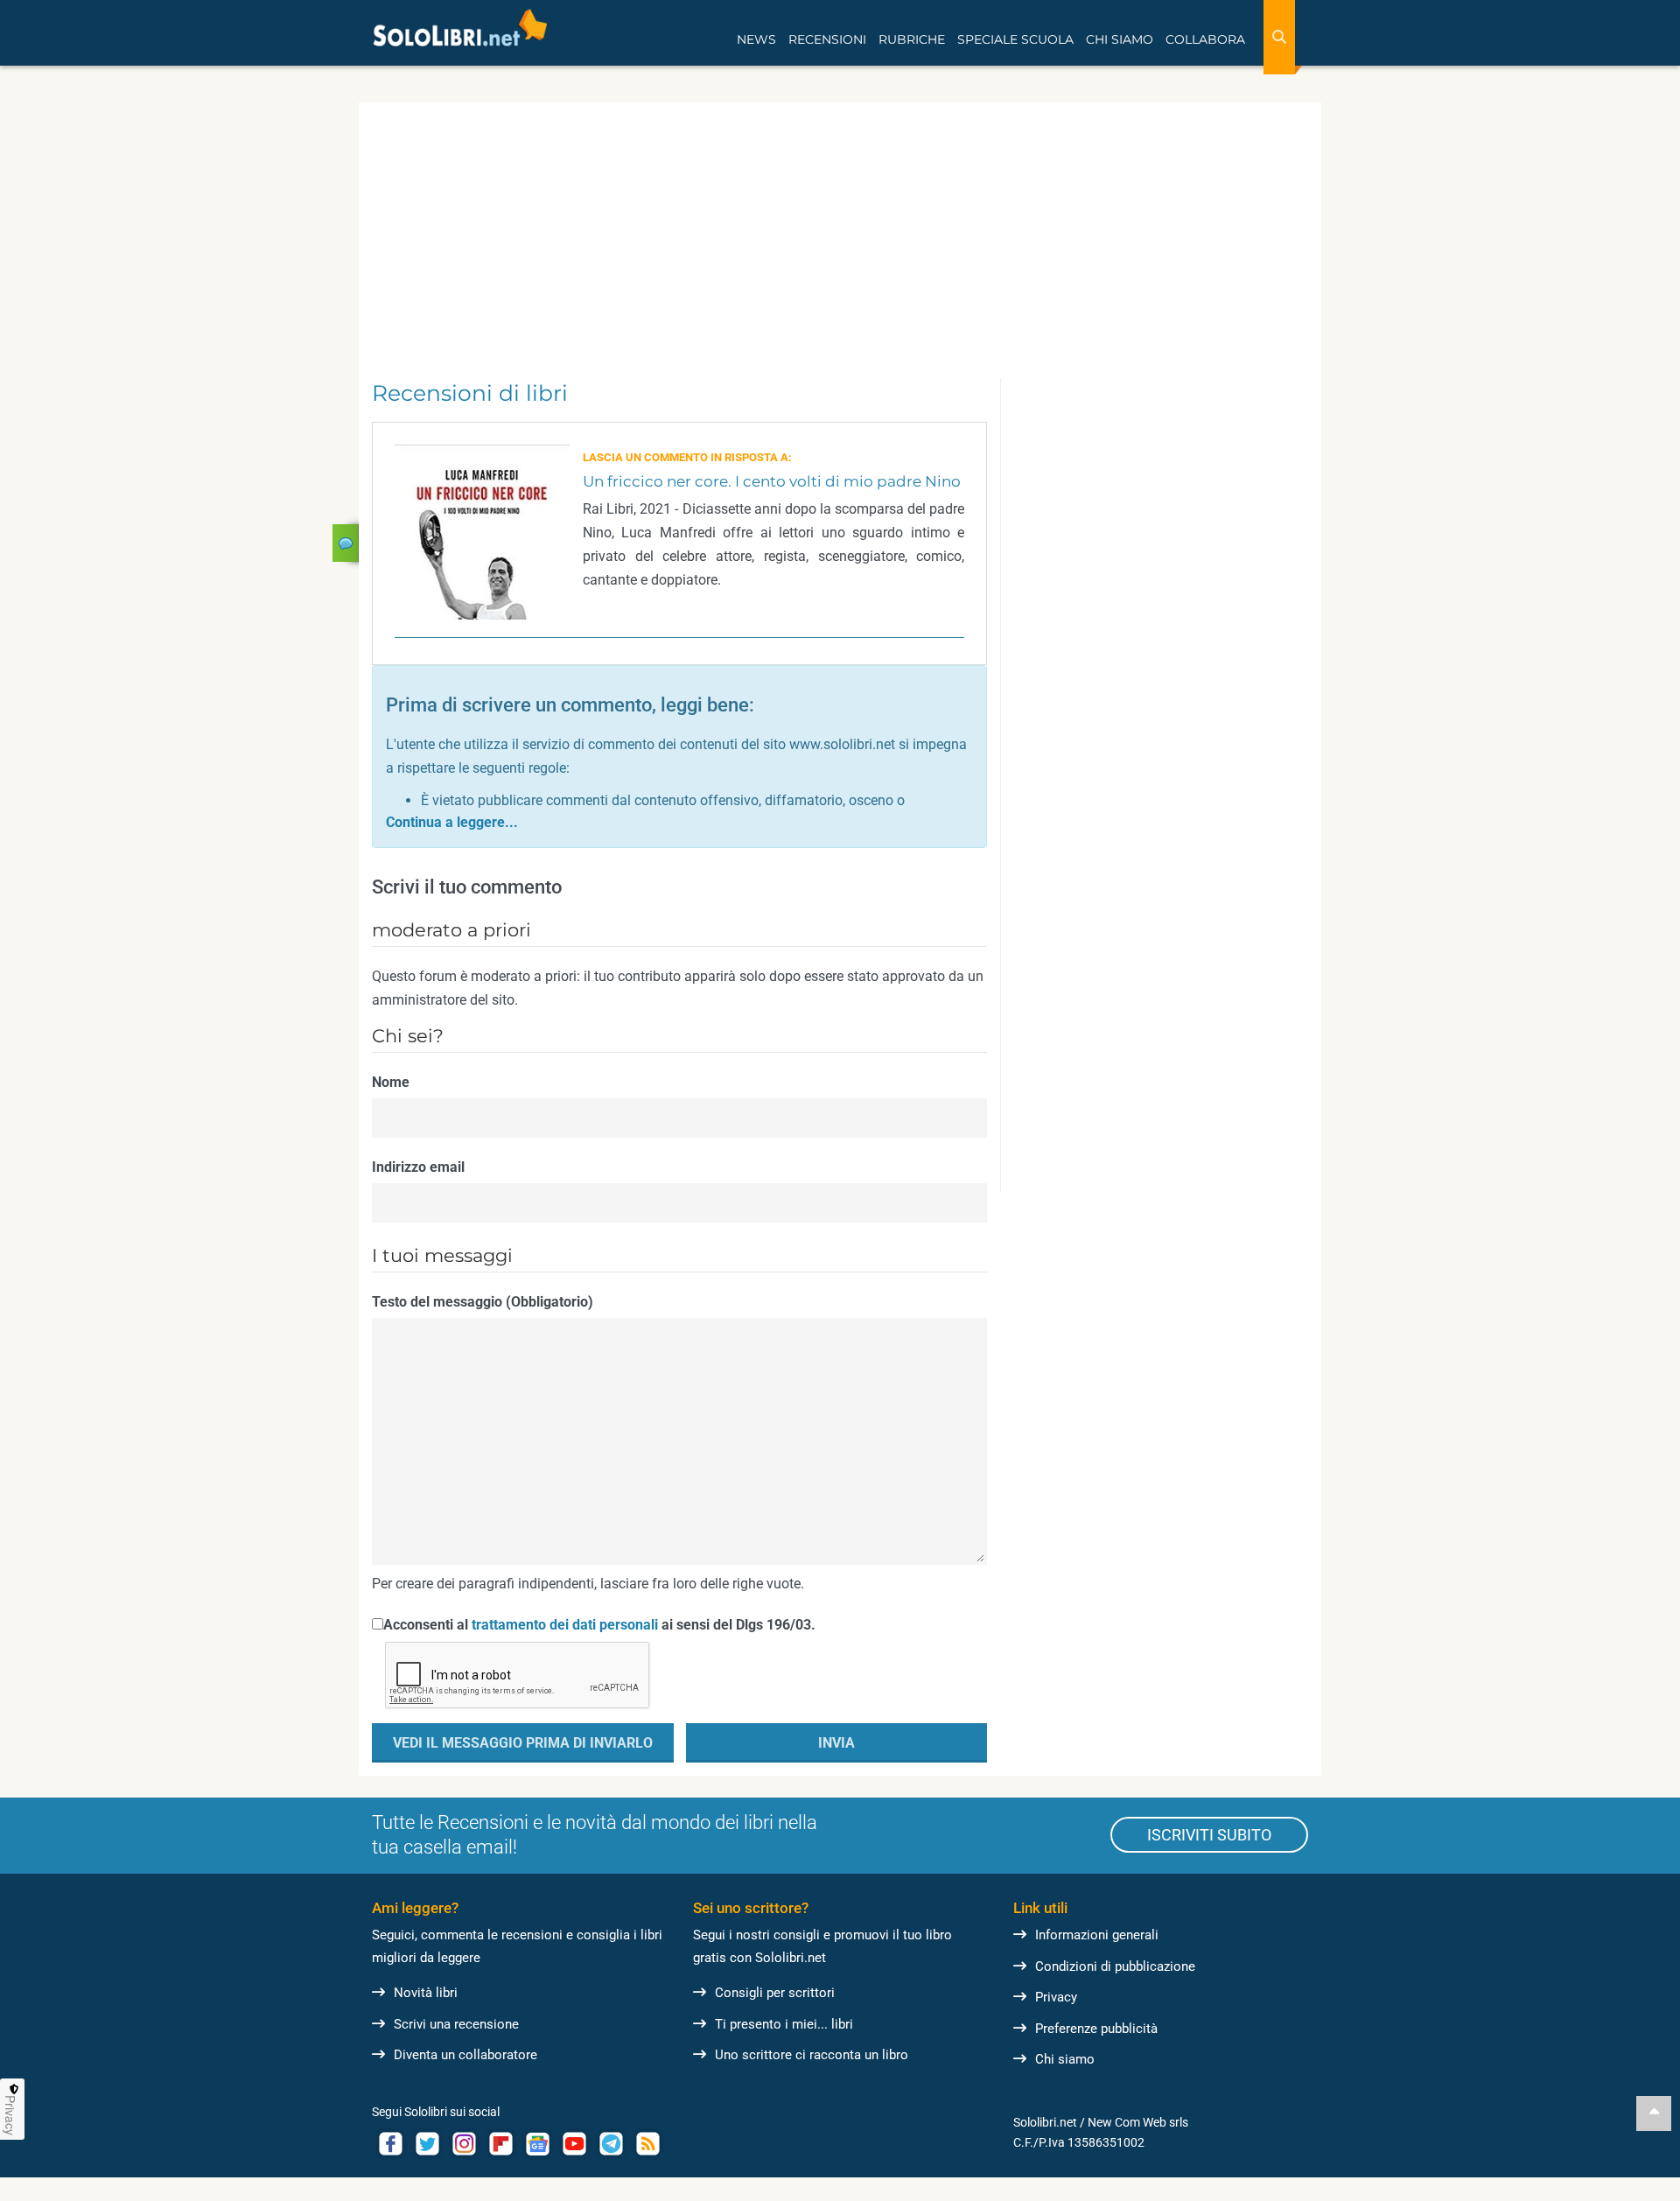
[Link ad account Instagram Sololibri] (464, 2144)
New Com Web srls (1138, 2122)
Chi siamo (1065, 2059)
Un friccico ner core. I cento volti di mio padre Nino (772, 481)
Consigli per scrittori (775, 1993)
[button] (452, 822)
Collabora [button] (1205, 39)
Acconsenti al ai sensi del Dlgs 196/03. (599, 1625)
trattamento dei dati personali (565, 1625)
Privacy (1056, 1997)
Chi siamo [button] (1120, 39)
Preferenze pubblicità (1096, 2029)
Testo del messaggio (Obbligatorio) (483, 1302)
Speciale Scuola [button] (1015, 39)
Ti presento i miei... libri (784, 2024)
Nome (391, 1082)
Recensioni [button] (827, 39)
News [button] (756, 39)
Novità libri (426, 1993)
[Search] (1279, 37)
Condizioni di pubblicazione (1115, 1966)
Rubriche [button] (912, 39)
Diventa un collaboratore (465, 2055)
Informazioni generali (1097, 1935)
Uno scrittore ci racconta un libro (812, 2055)
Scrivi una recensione (456, 2024)
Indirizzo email (418, 1167)
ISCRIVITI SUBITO (1209, 1835)
